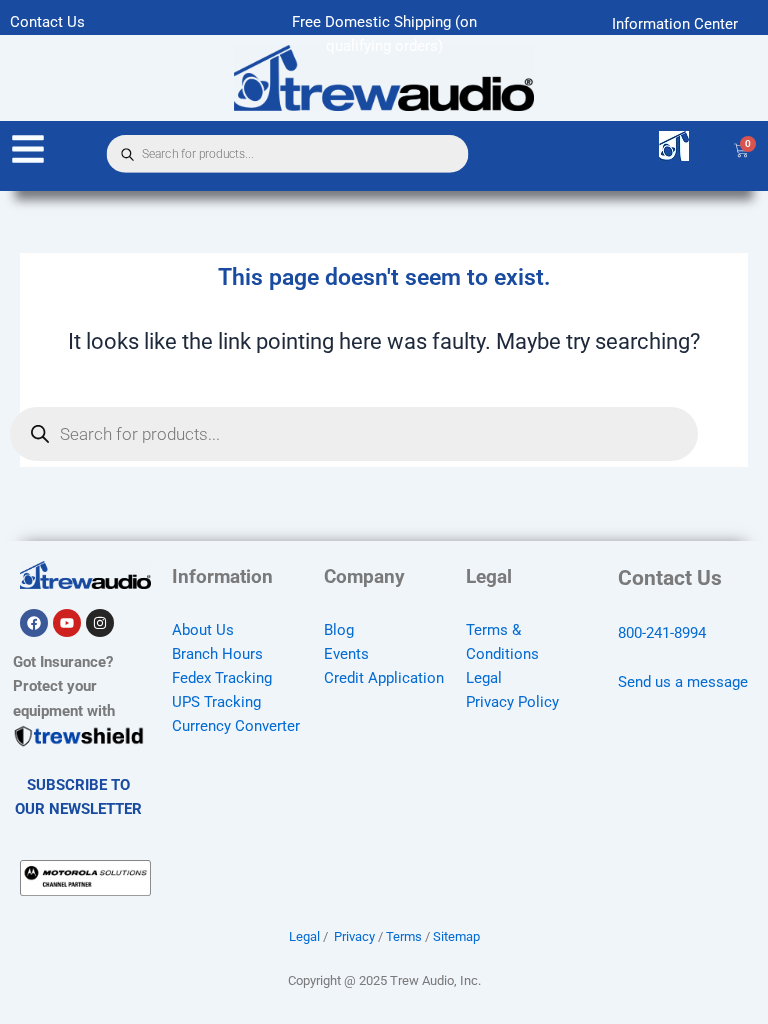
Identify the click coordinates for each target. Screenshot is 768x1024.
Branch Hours (217, 654)
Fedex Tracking (222, 678)
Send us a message (683, 682)
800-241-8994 (662, 633)
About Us (203, 630)
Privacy (354, 936)
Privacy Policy (512, 702)
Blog (339, 630)
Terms (404, 936)
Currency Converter (236, 726)
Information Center (675, 24)
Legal (484, 678)
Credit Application (384, 678)
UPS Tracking (216, 702)
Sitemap (456, 936)
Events (346, 654)
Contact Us (47, 22)
